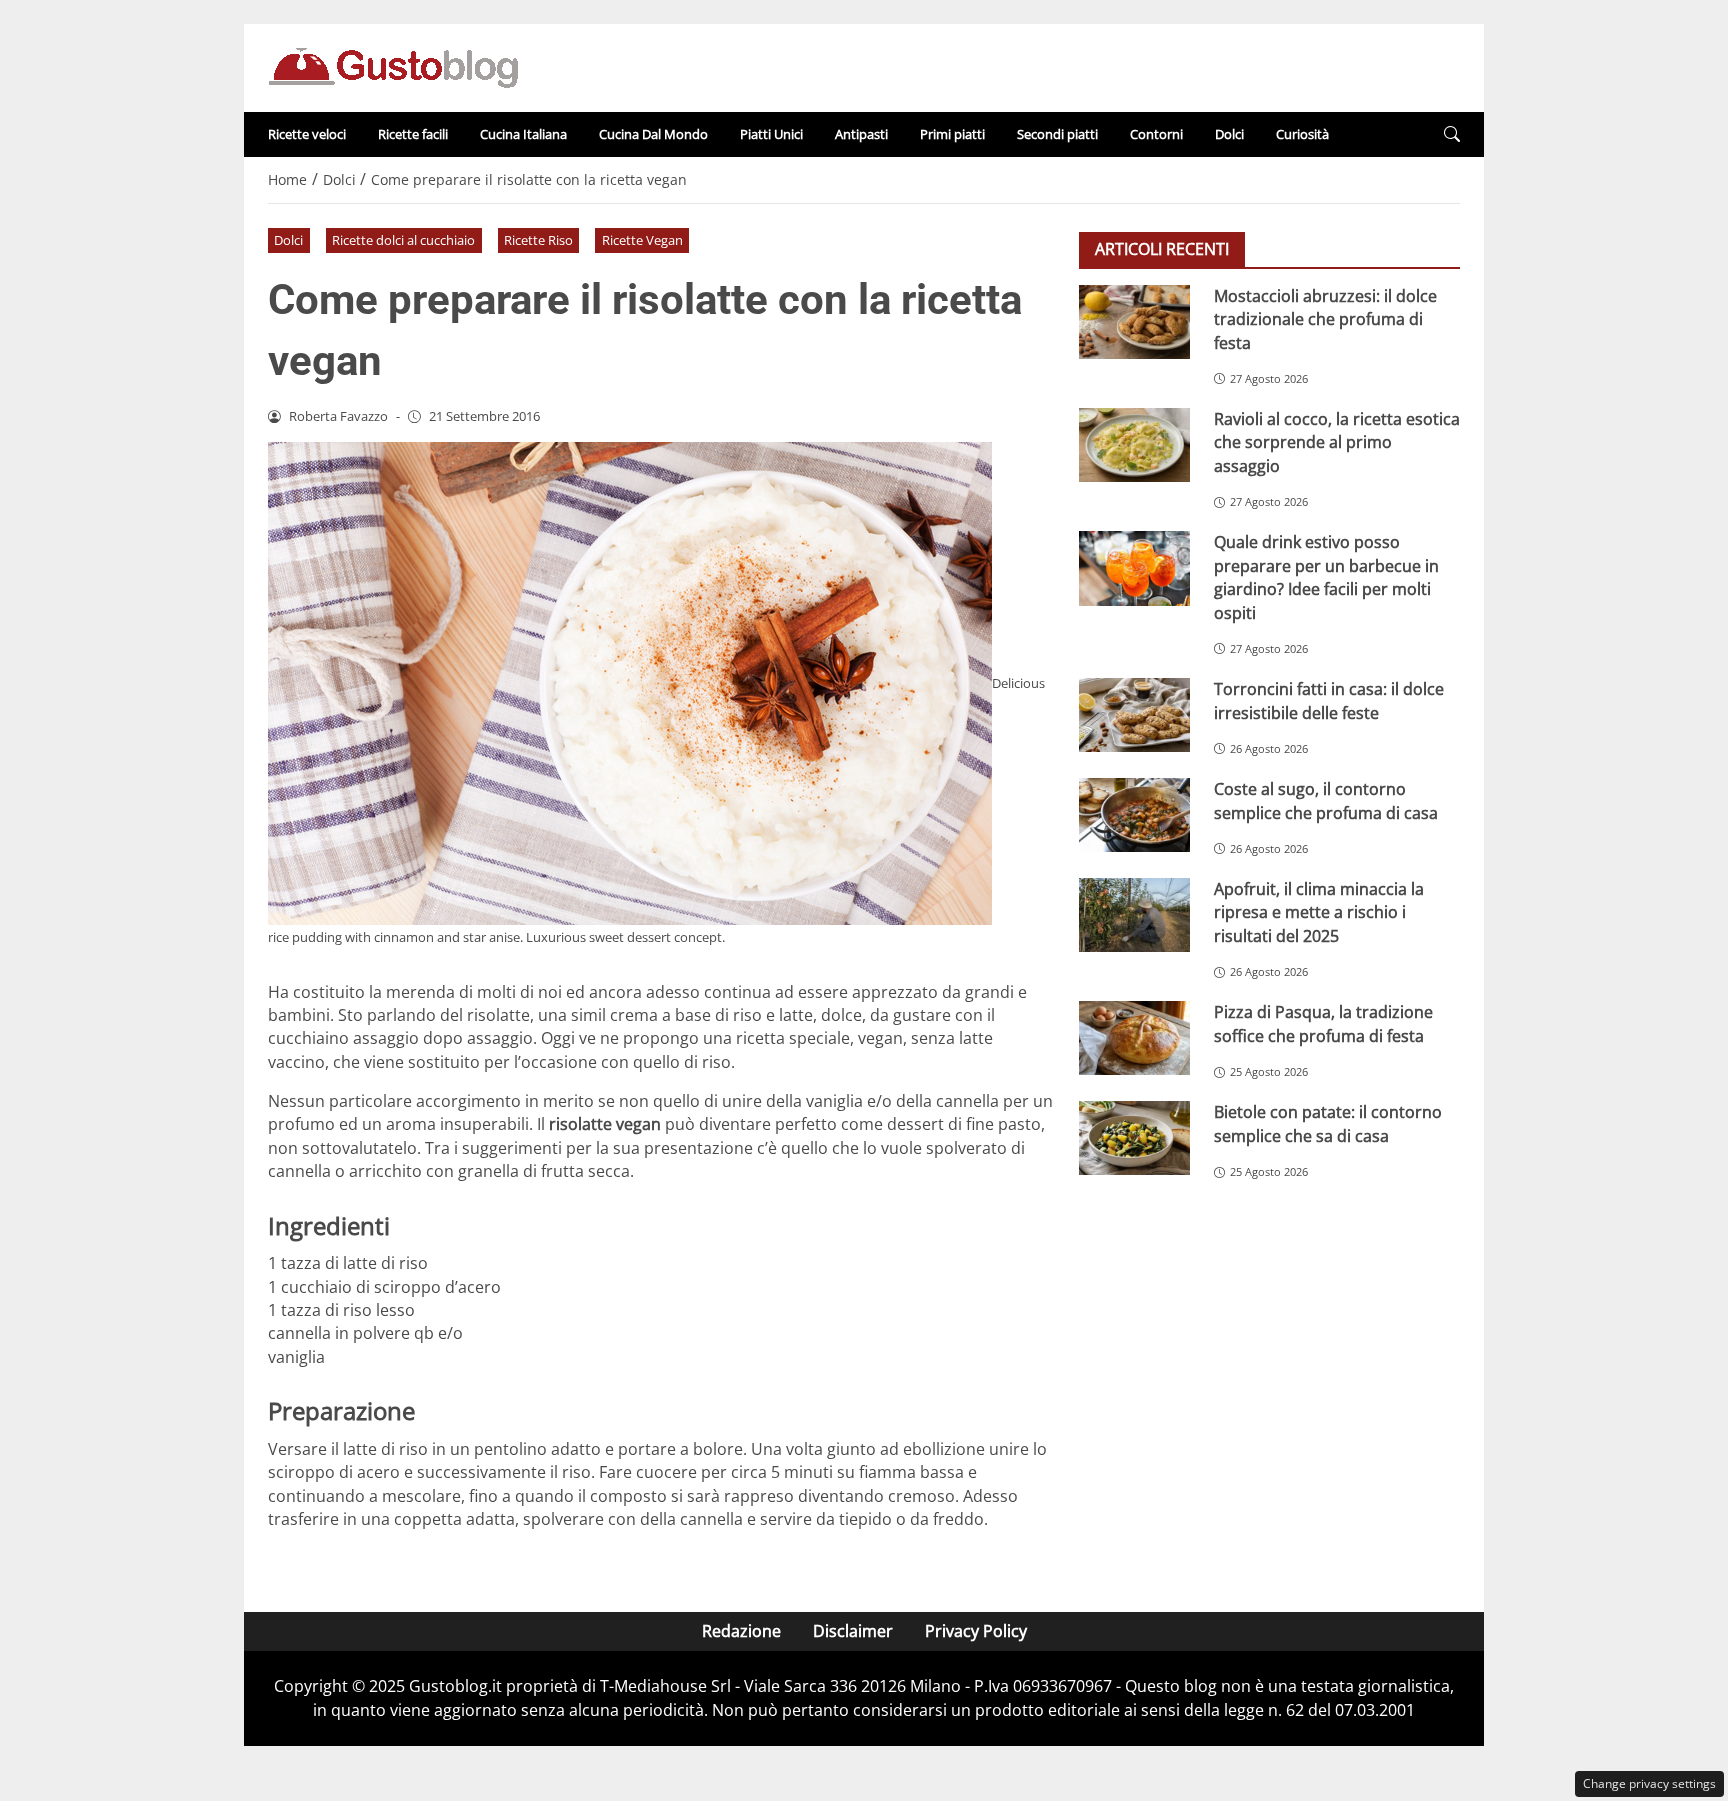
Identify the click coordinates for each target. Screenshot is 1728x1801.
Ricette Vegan (642, 240)
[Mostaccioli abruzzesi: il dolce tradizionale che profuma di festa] (1134, 322)
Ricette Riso (538, 240)
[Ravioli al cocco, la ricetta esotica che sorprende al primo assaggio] (1134, 445)
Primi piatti (952, 134)
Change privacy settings (1649, 1783)
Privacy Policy (976, 1631)
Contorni (1156, 134)
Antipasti (861, 134)
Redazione (741, 1631)
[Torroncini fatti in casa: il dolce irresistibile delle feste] (1134, 715)
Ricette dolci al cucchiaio (403, 240)
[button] (1452, 134)
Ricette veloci (307, 134)
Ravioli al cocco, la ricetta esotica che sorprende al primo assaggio (1337, 442)
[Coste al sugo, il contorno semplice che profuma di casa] (1134, 815)
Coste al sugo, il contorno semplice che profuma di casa (1326, 800)
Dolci (1229, 134)
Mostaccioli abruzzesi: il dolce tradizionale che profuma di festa (1325, 319)
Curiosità (1302, 134)
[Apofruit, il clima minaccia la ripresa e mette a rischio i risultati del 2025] (1134, 915)
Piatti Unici (771, 134)
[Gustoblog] (393, 66)
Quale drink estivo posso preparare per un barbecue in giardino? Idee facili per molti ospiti (1326, 577)
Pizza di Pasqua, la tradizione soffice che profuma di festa (1323, 1023)
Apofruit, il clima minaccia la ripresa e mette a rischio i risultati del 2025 (1319, 912)
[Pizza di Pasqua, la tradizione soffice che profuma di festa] (1134, 1038)
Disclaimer (853, 1631)
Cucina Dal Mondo (653, 134)
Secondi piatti (1057, 134)
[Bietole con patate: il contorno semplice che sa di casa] (1134, 1138)
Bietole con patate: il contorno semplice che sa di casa (1328, 1123)
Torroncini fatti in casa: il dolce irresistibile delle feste (1329, 700)
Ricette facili (413, 134)
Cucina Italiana (523, 134)
